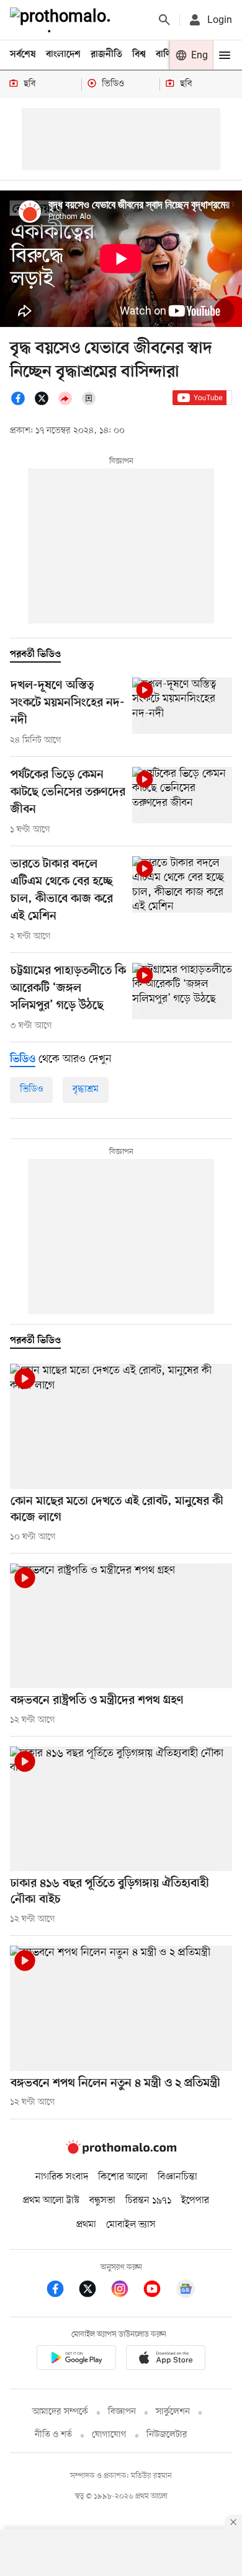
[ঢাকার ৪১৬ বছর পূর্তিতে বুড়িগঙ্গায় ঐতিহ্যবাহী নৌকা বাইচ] (121, 1809)
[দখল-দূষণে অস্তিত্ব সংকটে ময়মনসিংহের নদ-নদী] (182, 706)
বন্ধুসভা (102, 2201)
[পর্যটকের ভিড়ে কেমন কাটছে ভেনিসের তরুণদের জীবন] (182, 795)
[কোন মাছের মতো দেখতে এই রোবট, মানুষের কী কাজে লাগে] (121, 1426)
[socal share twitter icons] (45, 403)
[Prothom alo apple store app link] (166, 2360)
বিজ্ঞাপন (122, 2412)
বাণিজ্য (168, 55)
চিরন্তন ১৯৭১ (148, 2201)
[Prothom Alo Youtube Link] (158, 2291)
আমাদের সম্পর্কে (60, 2412)
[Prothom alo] (63, 20)
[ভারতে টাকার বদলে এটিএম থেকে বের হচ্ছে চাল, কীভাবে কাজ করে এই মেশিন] (182, 884)
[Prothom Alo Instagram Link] (126, 2291)
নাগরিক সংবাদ (62, 2177)
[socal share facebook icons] (22, 403)
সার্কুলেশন (173, 2412)
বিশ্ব (139, 55)
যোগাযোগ (109, 2435)
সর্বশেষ (23, 55)
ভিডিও (31, 1089)
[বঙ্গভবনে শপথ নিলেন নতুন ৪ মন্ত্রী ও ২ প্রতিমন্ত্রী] (121, 2008)
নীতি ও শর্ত (53, 2435)
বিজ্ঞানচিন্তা (177, 2177)
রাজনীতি (106, 55)
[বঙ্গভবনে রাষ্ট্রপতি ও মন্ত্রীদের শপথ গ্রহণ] (121, 1626)
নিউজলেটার (167, 2435)
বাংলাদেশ (63, 55)
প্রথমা (86, 2225)
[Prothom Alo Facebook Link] (61, 2291)
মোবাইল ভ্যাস (131, 2225)
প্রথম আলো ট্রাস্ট (51, 2201)
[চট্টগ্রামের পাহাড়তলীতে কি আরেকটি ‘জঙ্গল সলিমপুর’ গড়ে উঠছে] (182, 991)
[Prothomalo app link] (76, 2360)
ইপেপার (195, 2201)
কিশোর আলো (123, 2177)
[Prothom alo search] (164, 20)
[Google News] (186, 2291)
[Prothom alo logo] (121, 2152)
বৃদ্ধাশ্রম (86, 1089)
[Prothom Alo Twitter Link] (94, 2291)
